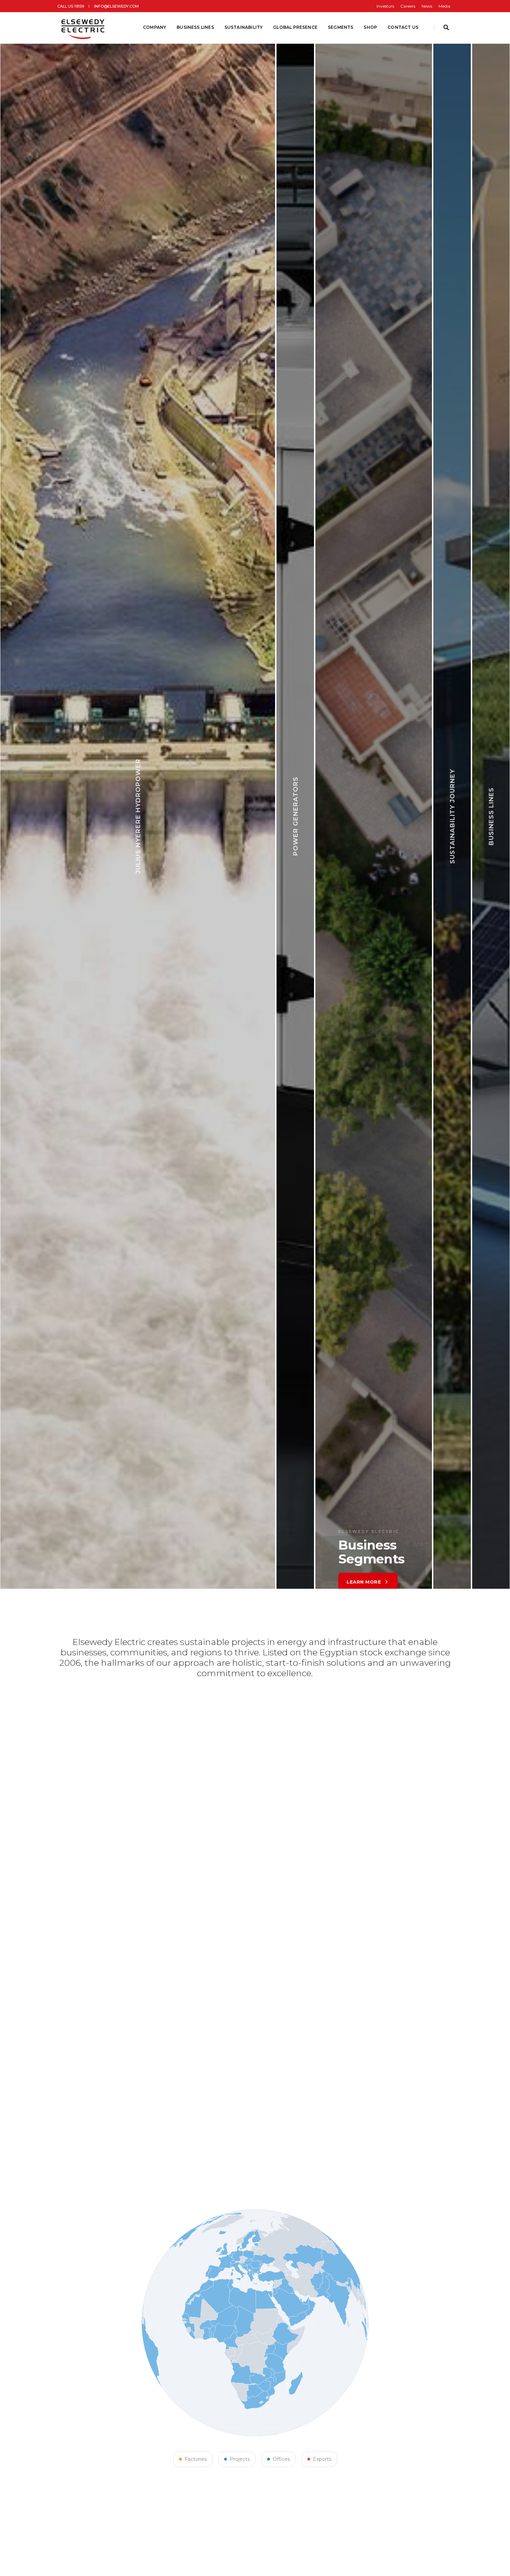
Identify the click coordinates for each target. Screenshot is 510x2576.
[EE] (84, 27)
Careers (408, 6)
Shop (370, 27)
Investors (385, 6)
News (427, 6)
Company (155, 27)
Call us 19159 (71, 6)
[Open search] (446, 28)
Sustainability (244, 27)
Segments (341, 27)
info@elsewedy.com (116, 6)
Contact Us (403, 27)
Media (444, 6)
